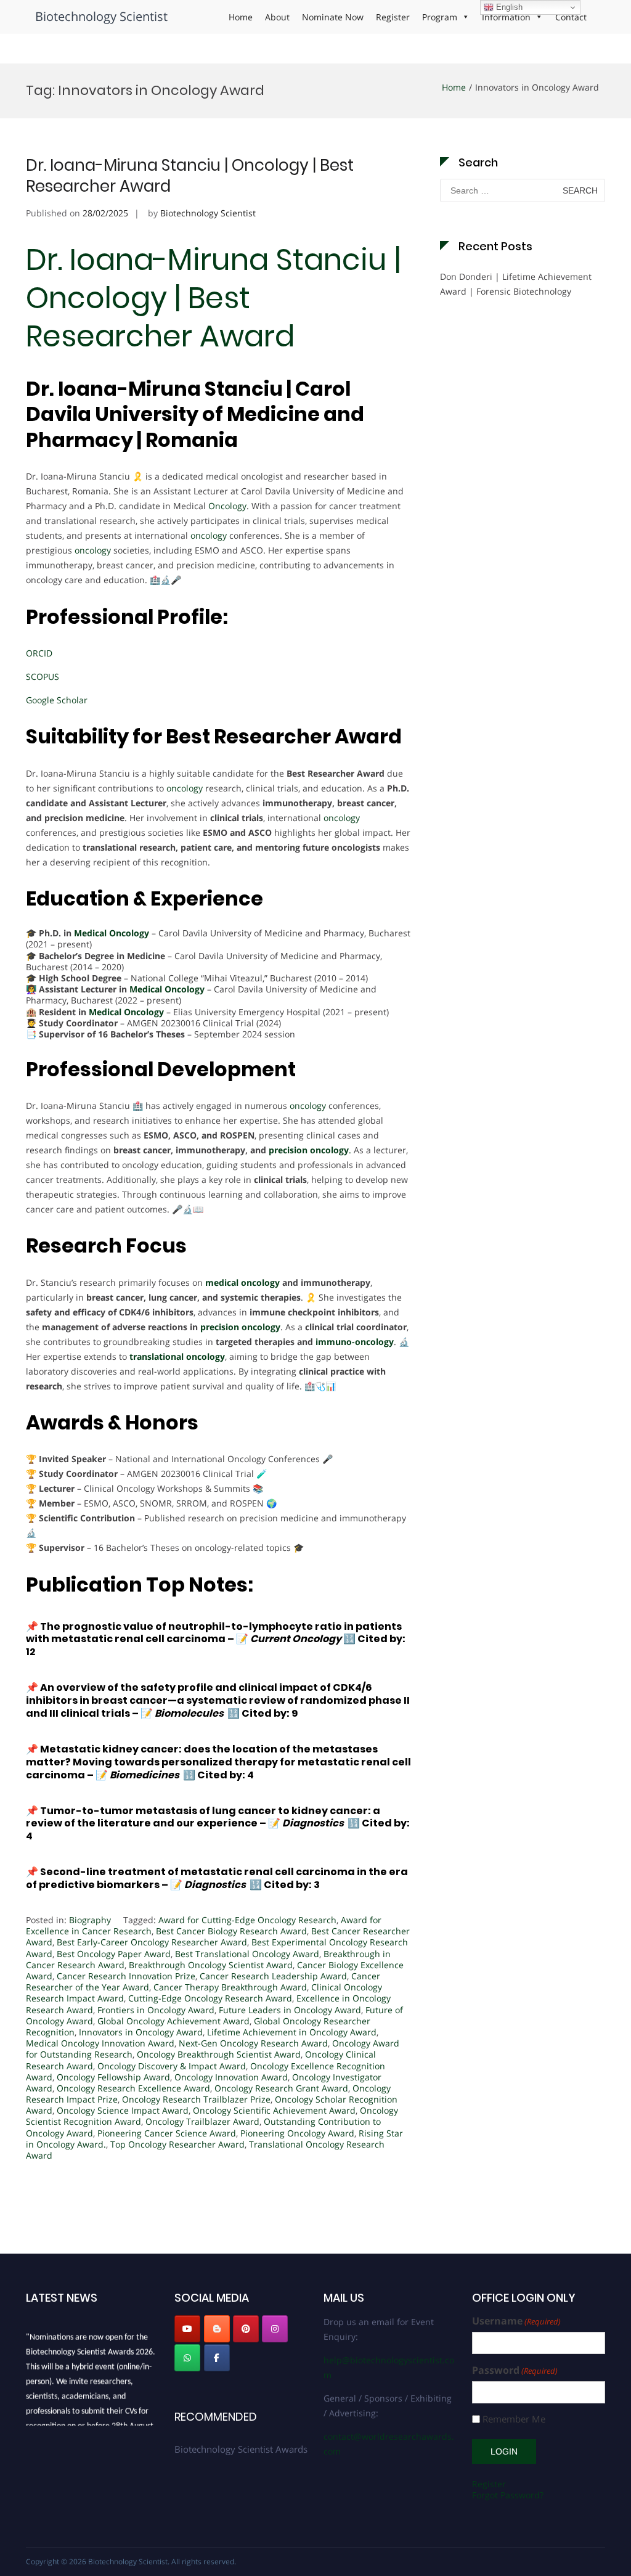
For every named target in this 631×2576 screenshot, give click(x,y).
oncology (207, 535)
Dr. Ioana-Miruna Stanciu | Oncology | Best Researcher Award (190, 176)
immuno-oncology (355, 1342)
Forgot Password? (508, 2495)
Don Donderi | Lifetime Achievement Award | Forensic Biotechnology (516, 284)
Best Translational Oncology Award (247, 1954)
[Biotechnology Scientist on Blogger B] (217, 2329)
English (508, 7)
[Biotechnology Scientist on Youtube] (187, 2329)
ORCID (39, 653)
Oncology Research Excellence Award (133, 2088)
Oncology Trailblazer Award (202, 2121)
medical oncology (242, 1282)
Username (516, 2321)
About (277, 17)
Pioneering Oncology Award (297, 2133)
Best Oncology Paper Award (114, 1954)
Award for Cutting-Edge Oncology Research (247, 1920)
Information (506, 17)
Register (393, 17)
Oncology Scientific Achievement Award (274, 2110)
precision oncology (309, 1150)
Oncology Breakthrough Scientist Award (219, 2054)
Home (241, 17)
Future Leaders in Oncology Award (290, 2010)
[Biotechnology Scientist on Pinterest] (246, 2329)
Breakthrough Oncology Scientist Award (211, 1965)
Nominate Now (333, 17)
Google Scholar (57, 700)
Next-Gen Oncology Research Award (253, 2043)
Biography (90, 1920)
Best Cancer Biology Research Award (231, 1931)
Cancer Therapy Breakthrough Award (230, 1987)
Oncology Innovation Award (231, 2077)
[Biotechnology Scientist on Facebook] (217, 2358)
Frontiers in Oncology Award (156, 2010)
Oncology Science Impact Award (123, 2110)
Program (440, 17)
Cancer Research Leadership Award (273, 1976)
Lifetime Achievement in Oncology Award (292, 2032)
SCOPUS (43, 677)
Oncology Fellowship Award (113, 2077)
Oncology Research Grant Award (281, 2088)
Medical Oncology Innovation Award (100, 2043)
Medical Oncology (112, 933)
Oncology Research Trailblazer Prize (196, 2099)
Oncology (227, 506)
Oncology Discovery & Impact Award (172, 2066)
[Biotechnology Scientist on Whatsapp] (187, 2358)
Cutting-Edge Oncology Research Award (210, 1998)
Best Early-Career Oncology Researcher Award (152, 1942)
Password (515, 2370)
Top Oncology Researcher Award (177, 2144)
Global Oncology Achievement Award (173, 2021)
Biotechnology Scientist (101, 16)
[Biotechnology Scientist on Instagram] (275, 2329)
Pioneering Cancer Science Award (167, 2133)
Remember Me (514, 2419)
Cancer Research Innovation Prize (126, 1976)
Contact (571, 17)
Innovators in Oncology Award (141, 2032)
